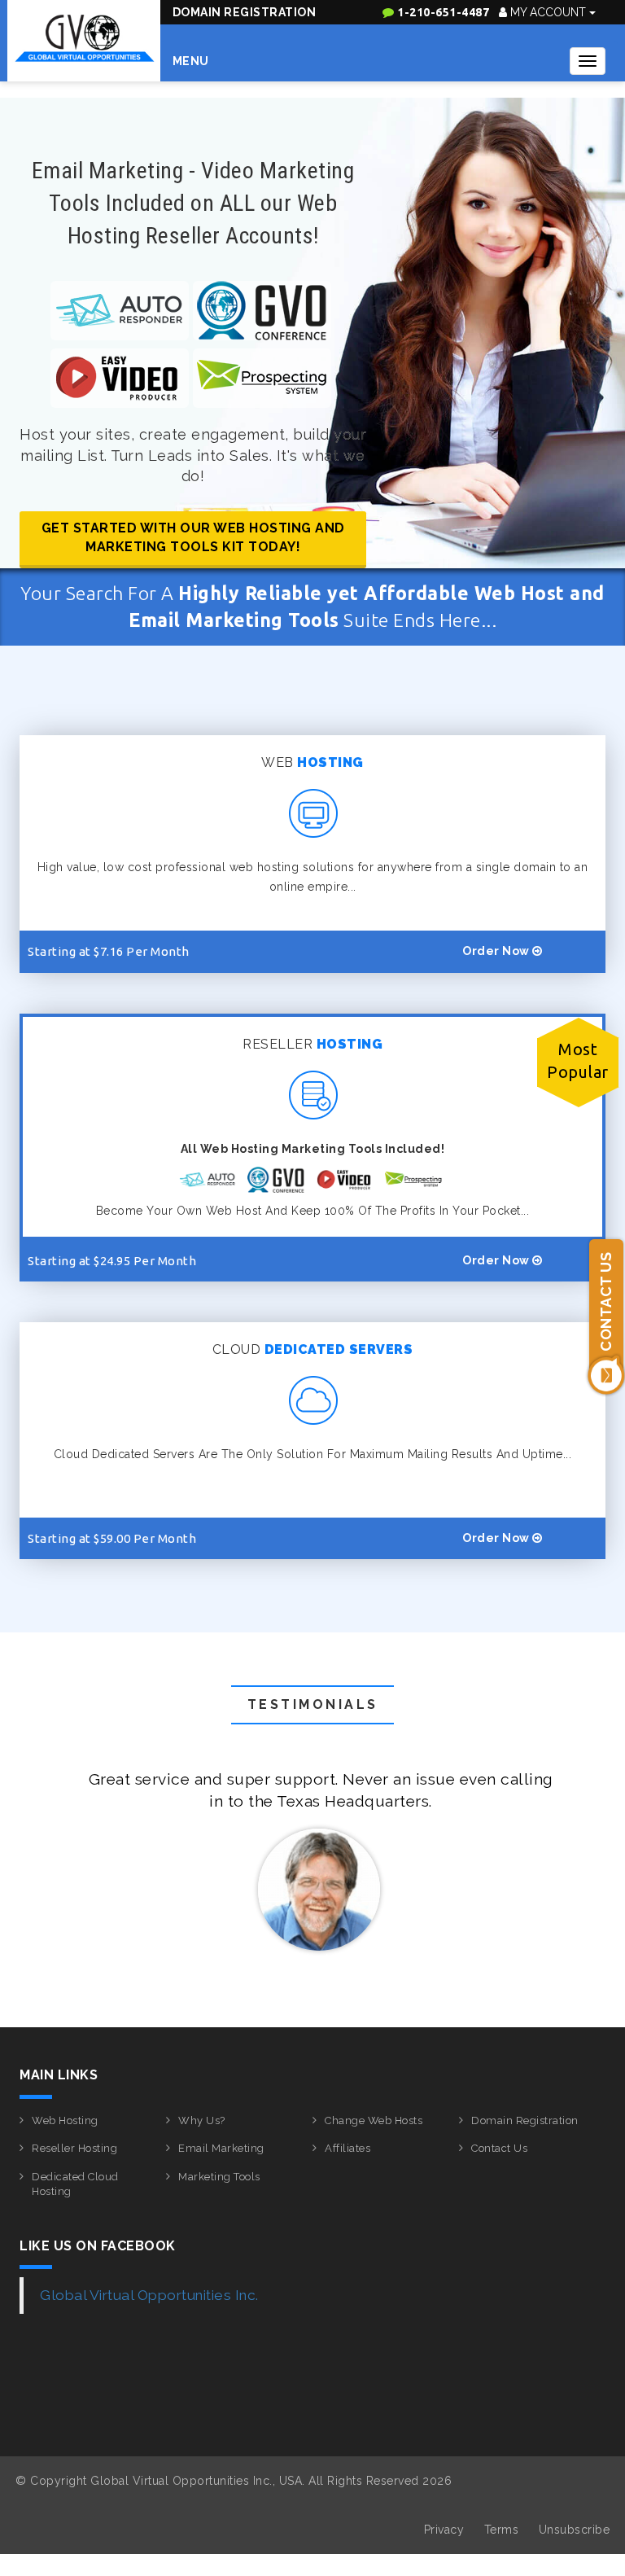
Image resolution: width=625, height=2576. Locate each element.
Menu (191, 61)
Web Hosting (65, 2120)
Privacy (444, 2530)
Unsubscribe (575, 2530)
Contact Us (499, 2148)
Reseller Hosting (74, 2148)
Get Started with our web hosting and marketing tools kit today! (193, 537)
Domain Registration (245, 12)
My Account (548, 12)
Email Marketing (221, 2148)
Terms (502, 2530)
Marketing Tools (219, 2177)
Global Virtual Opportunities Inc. (149, 2295)
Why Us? (202, 2120)
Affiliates (347, 2148)
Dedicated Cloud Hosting (75, 2184)
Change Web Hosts (374, 2120)
